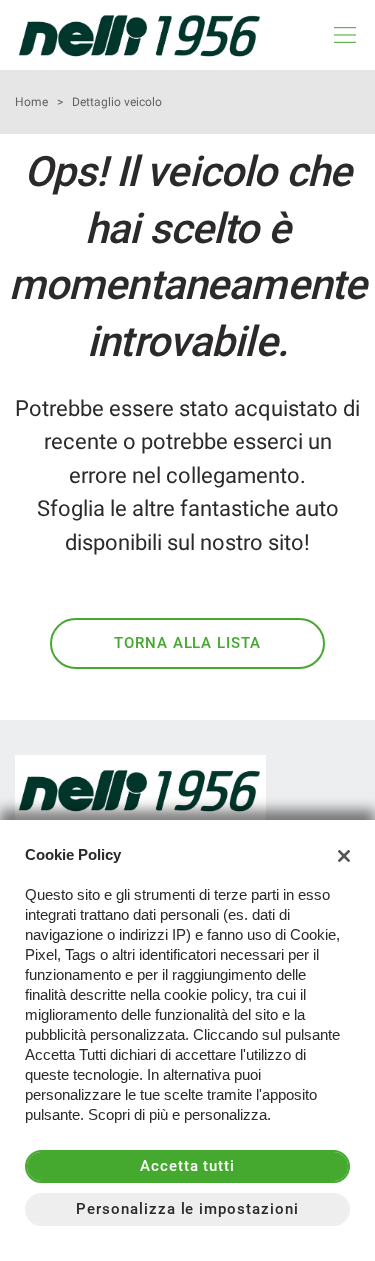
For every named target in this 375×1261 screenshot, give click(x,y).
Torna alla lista (187, 643)
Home (31, 102)
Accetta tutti (187, 1166)
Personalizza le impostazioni (187, 1209)
